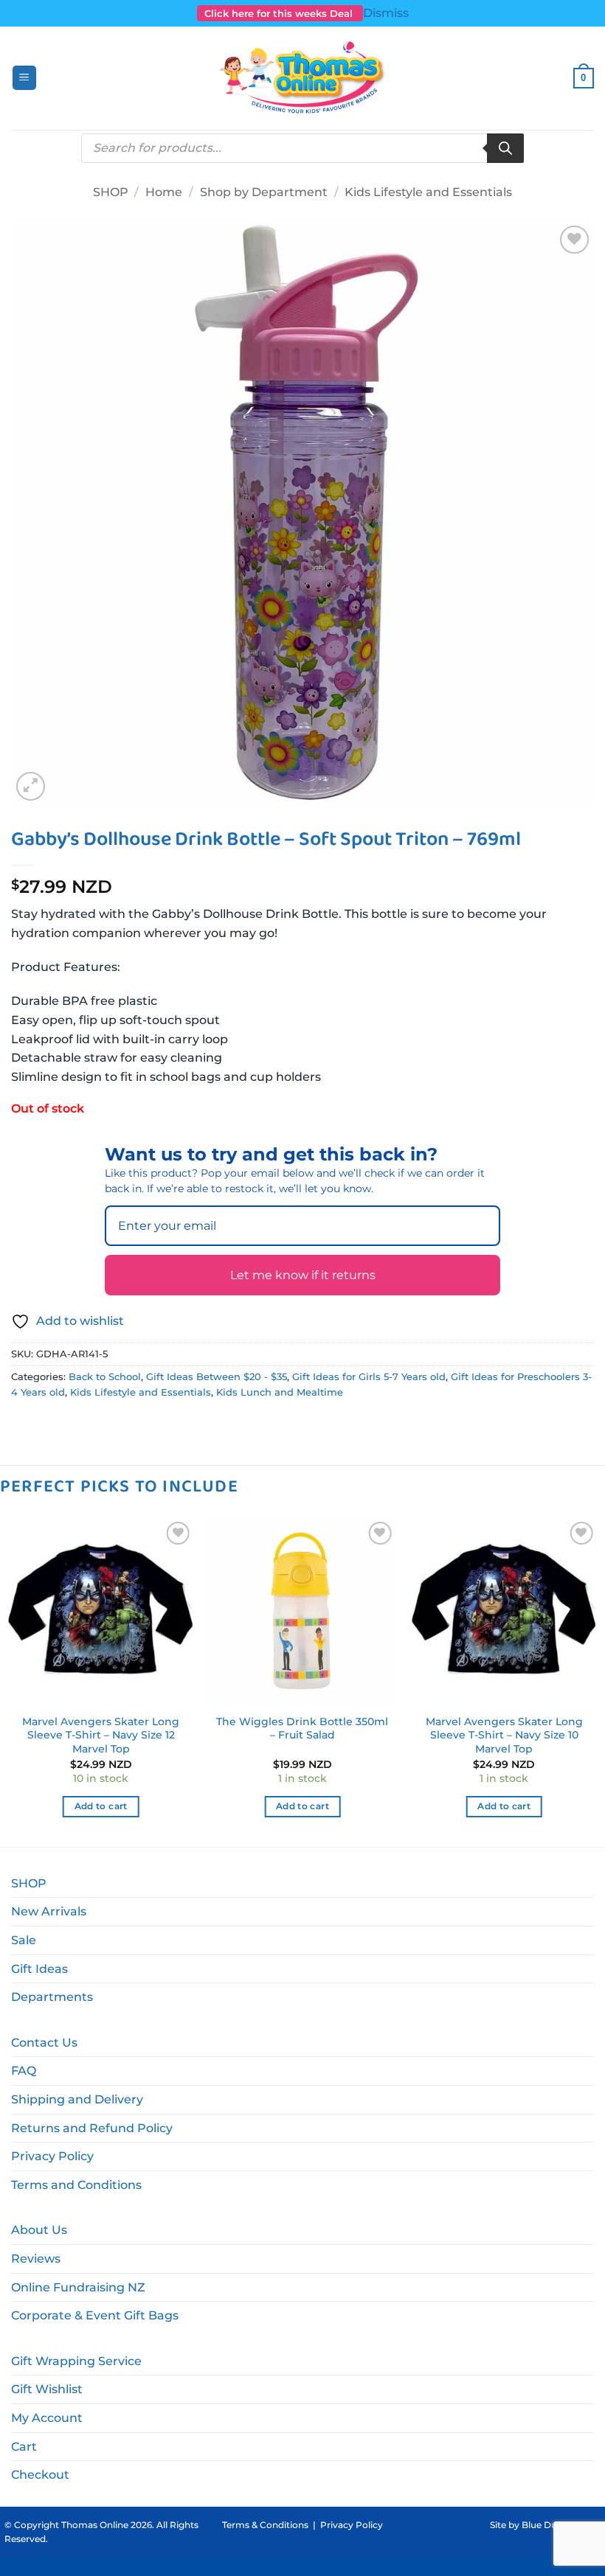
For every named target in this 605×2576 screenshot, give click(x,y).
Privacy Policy (52, 2156)
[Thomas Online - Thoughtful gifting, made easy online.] (303, 78)
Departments (52, 1997)
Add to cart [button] (101, 1806)
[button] (24, 78)
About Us (39, 2230)
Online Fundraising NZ (78, 2287)
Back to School (105, 1377)
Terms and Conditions (76, 2185)
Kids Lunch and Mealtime (280, 1392)
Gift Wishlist (47, 2389)
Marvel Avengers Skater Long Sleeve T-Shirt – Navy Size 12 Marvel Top (101, 1735)
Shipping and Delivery (77, 2099)
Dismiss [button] (386, 13)
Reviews (36, 2259)
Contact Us (44, 2043)
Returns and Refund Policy (92, 2128)
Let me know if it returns (303, 1275)
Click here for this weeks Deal (280, 13)
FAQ (24, 2071)
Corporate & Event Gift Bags (95, 2315)
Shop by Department (264, 192)
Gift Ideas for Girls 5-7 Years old (369, 1377)
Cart (24, 2447)
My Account (47, 2418)
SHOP (111, 192)
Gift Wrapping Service (76, 2361)
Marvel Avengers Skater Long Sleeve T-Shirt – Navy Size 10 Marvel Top (504, 1735)
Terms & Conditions (265, 2525)
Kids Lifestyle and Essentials (428, 192)
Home (164, 192)
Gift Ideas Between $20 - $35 (217, 1377)
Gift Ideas (39, 1969)
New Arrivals (49, 1911)
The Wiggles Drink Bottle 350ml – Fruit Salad (302, 1729)
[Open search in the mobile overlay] (302, 148)
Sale (24, 1940)
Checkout (40, 2475)
